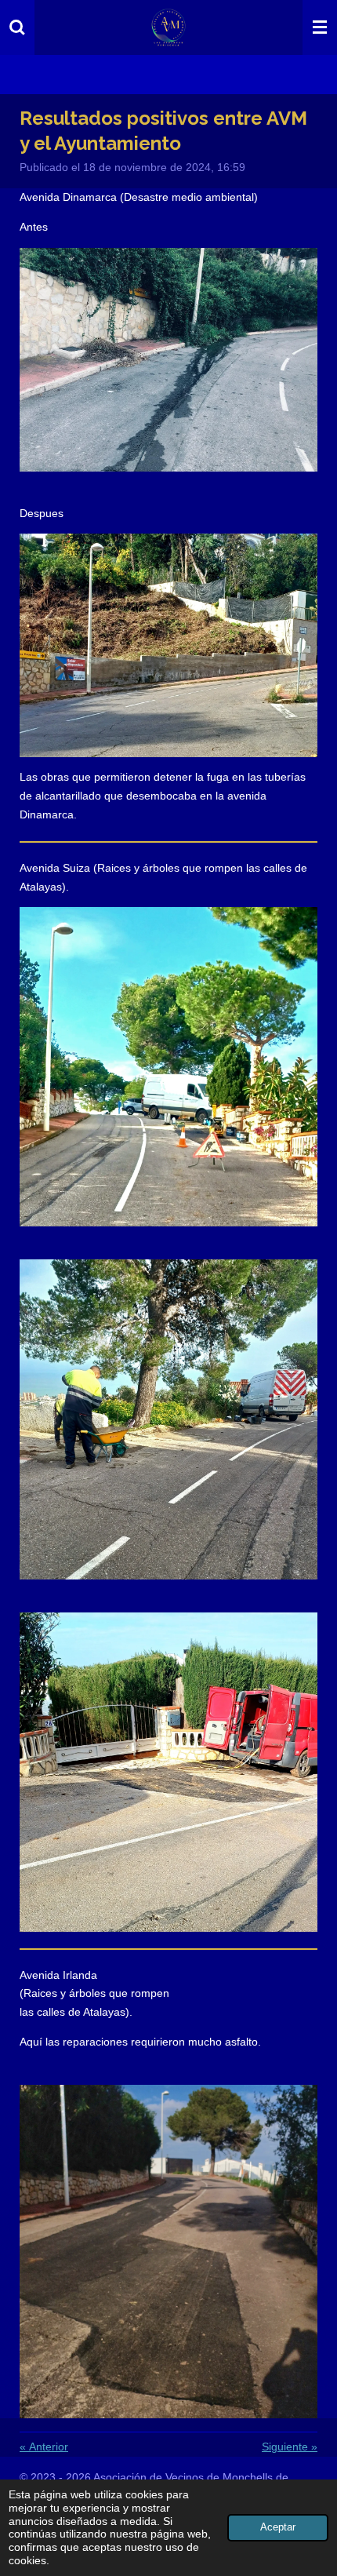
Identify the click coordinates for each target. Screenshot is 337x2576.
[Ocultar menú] (320, 27)
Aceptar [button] (278, 2527)
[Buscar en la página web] (17, 27)
